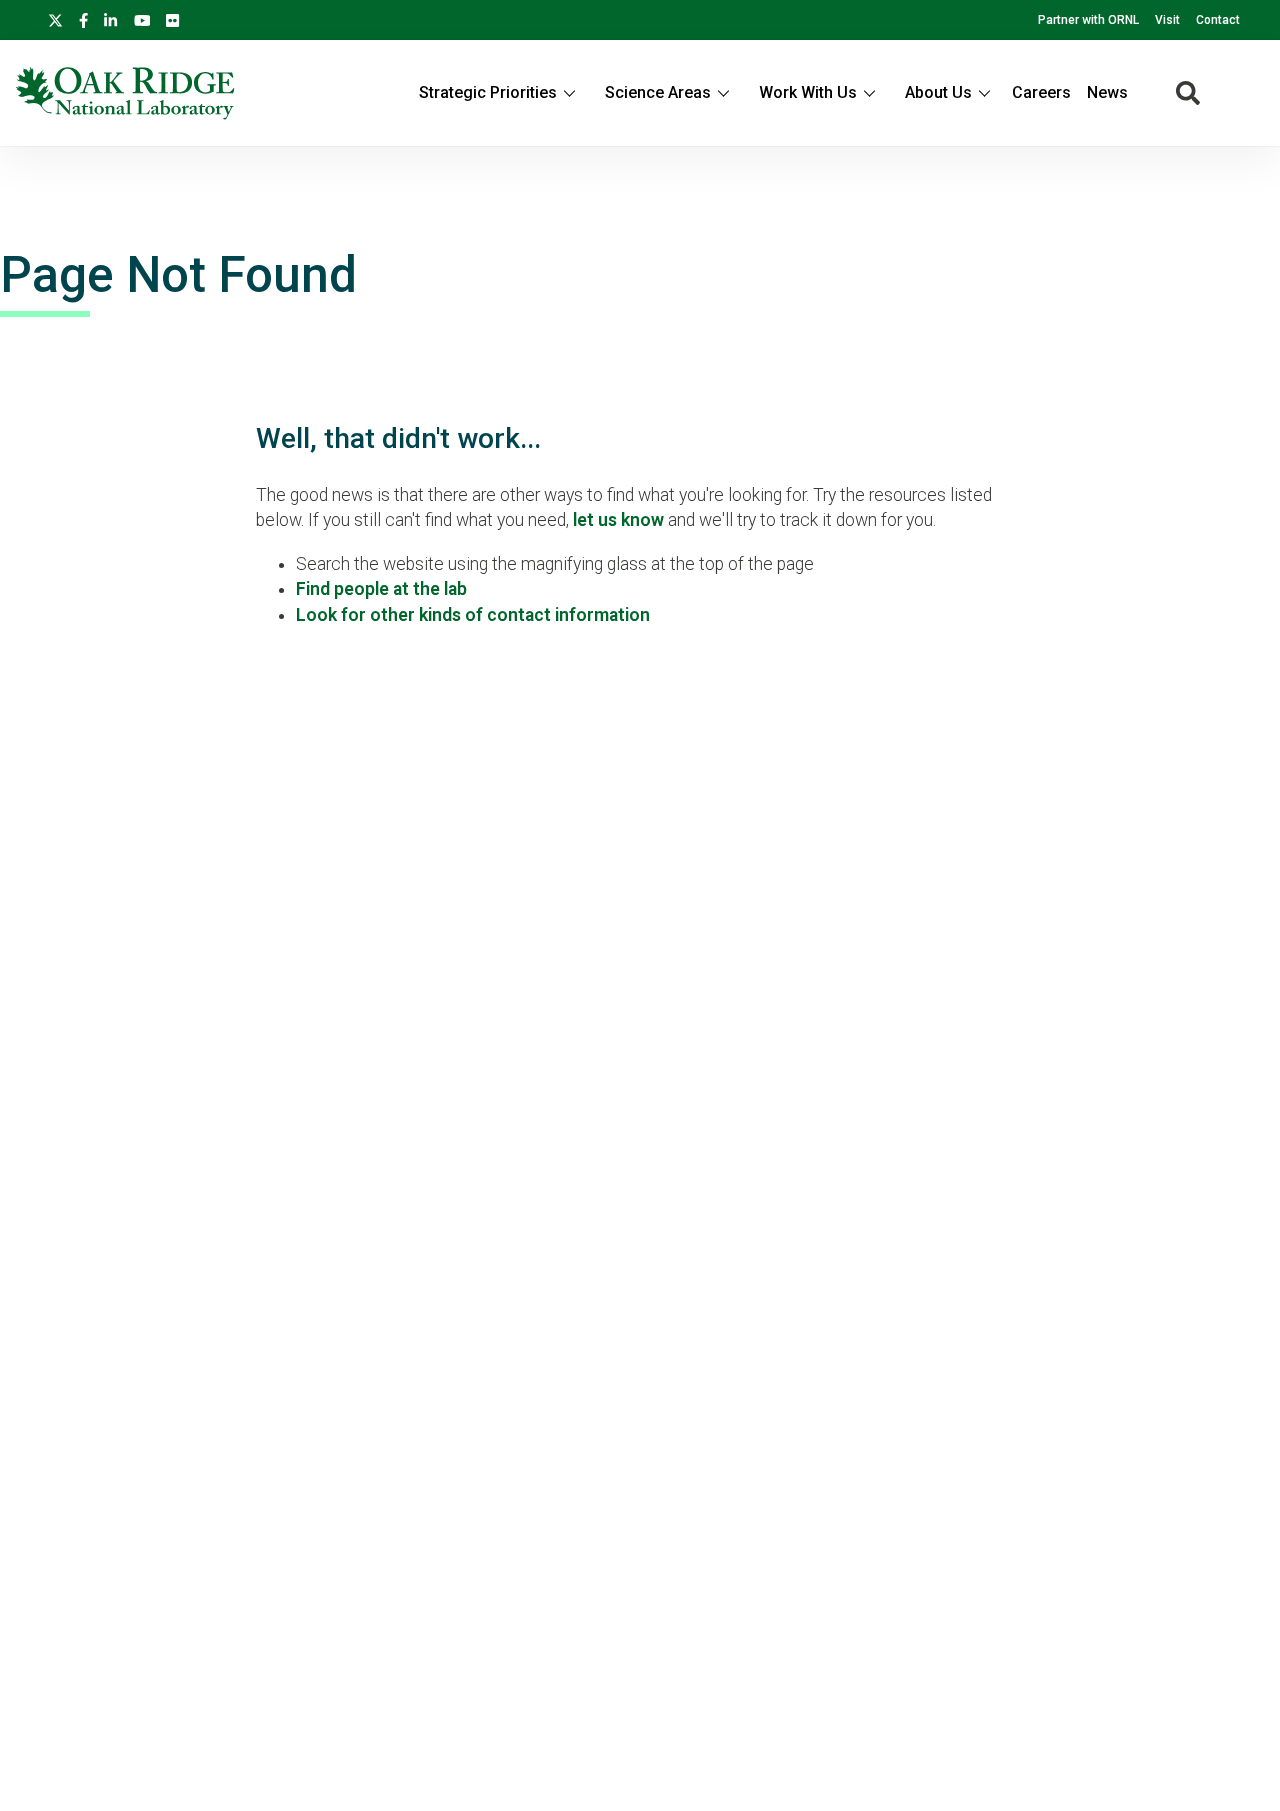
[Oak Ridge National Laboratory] (125, 93)
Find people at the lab (381, 589)
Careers (1041, 92)
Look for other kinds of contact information (473, 615)
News (1107, 92)
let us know (618, 520)
